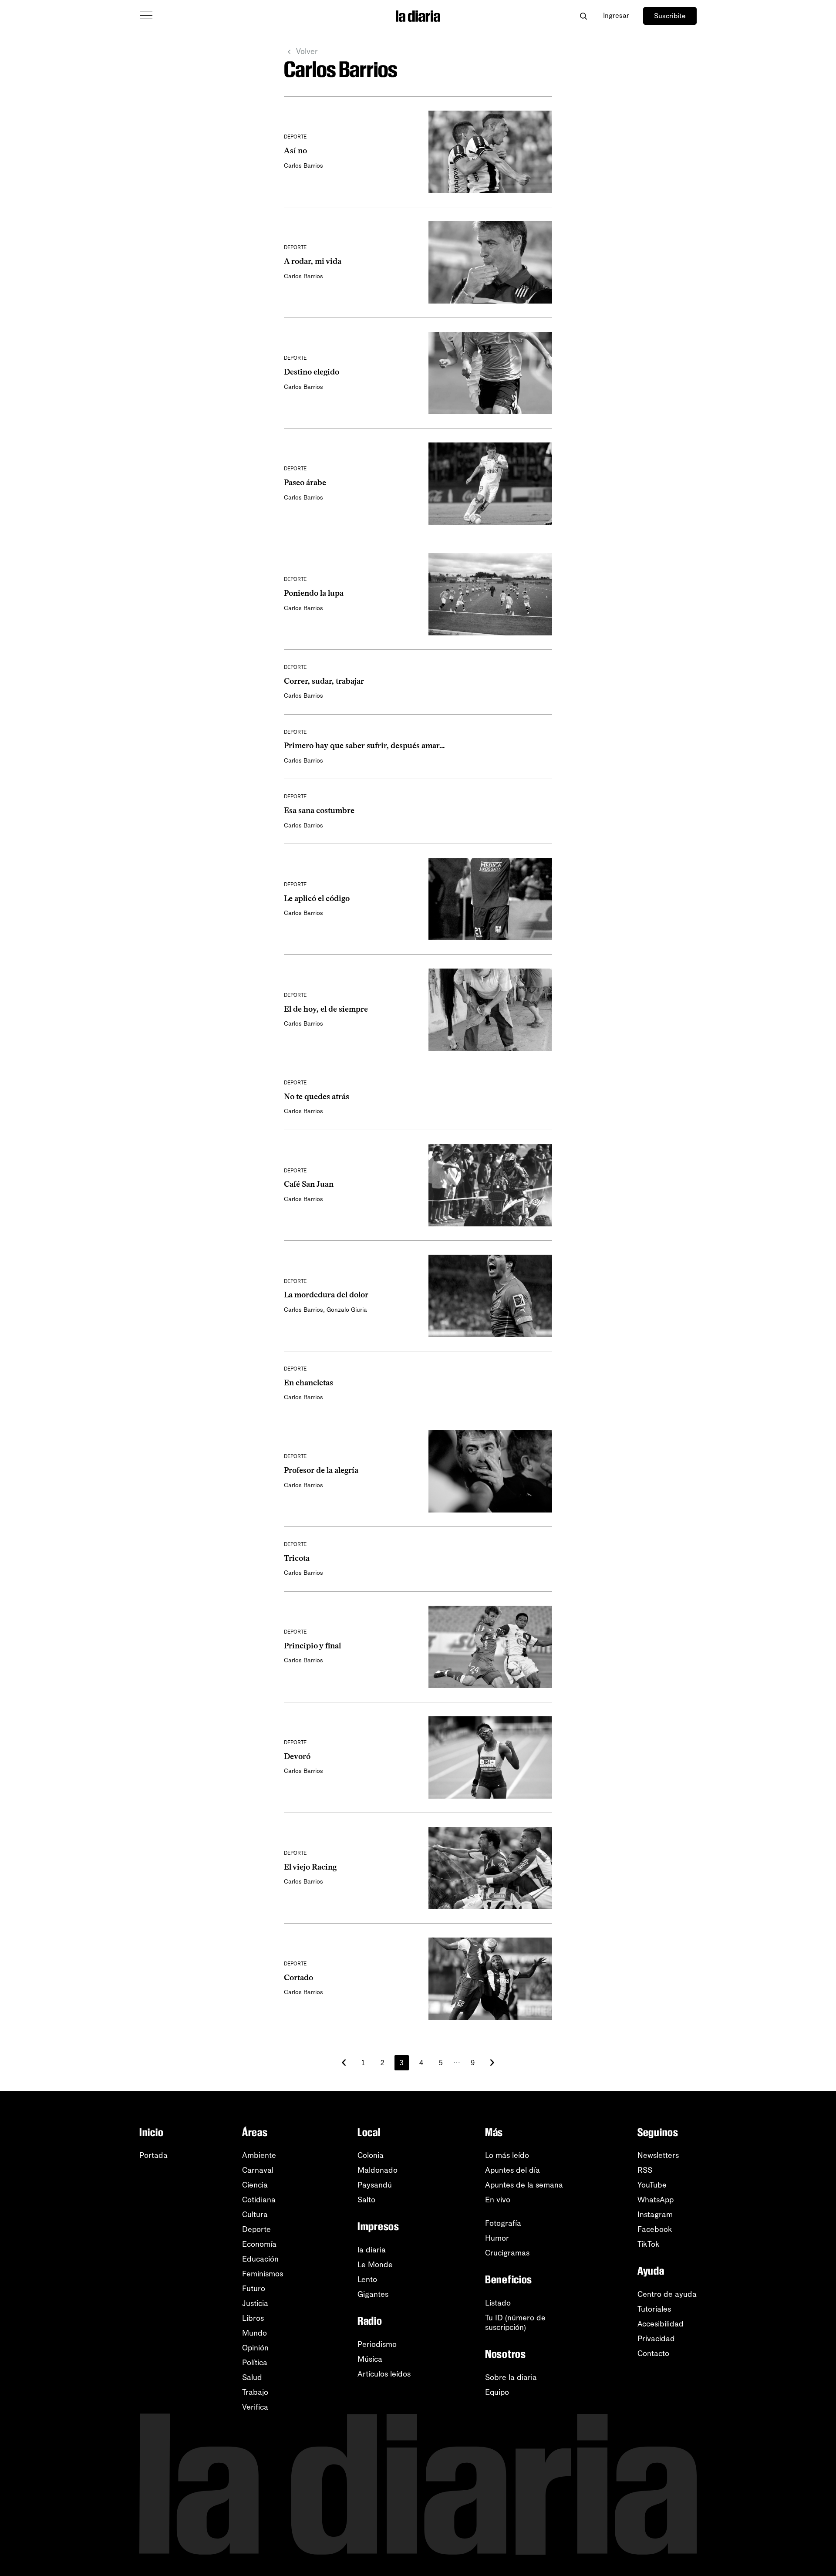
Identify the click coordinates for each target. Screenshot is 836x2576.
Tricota (297, 1558)
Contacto (653, 2353)
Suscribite (670, 16)
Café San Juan (309, 1184)
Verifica (255, 2407)
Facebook (655, 2229)
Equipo (497, 2392)
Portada (153, 2155)
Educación (260, 2259)
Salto (366, 2200)
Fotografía (503, 2223)
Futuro (254, 2289)
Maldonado (378, 2170)
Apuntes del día (512, 2170)
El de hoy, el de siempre (326, 1009)
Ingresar (616, 15)
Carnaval (258, 2170)
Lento (367, 2279)
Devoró (297, 1756)
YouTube (652, 2185)
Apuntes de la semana (524, 2185)
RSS (645, 2170)
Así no (295, 151)
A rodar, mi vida (313, 261)
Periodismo (377, 2344)
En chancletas (308, 1383)
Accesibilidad (661, 2324)
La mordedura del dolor (326, 1295)
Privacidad (656, 2339)
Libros (253, 2318)
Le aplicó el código (317, 898)
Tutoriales (654, 2309)
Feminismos (263, 2274)
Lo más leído (507, 2155)
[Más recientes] (344, 2063)
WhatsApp (656, 2200)
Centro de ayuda (667, 2294)
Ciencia (255, 2185)
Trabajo (255, 2392)
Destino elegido (312, 372)
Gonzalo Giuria (347, 1310)
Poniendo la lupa (314, 593)
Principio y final (312, 1646)
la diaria (372, 2250)
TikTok (649, 2244)
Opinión (255, 2348)
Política (255, 2363)
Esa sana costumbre (319, 810)
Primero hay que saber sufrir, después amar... (364, 746)
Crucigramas (507, 2253)
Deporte (256, 2229)
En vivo (498, 2200)
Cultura (255, 2215)
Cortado (298, 1978)
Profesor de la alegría (321, 1470)
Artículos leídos (384, 2374)
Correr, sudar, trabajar (324, 681)
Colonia (371, 2155)
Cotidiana (259, 2200)
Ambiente (259, 2155)
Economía (259, 2244)
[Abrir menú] (146, 16)
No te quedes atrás (317, 1097)
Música (370, 2359)
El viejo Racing (310, 1867)
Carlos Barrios (303, 166)
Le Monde (375, 2265)
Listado (498, 2303)
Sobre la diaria (511, 2377)
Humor (497, 2238)
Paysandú (375, 2185)
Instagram (655, 2215)
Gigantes (373, 2294)
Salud (252, 2377)
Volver (307, 51)
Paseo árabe (305, 483)
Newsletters (658, 2155)
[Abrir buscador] (583, 16)
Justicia (255, 2303)
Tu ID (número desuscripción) (515, 2323)
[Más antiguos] (492, 2063)
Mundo (255, 2333)
